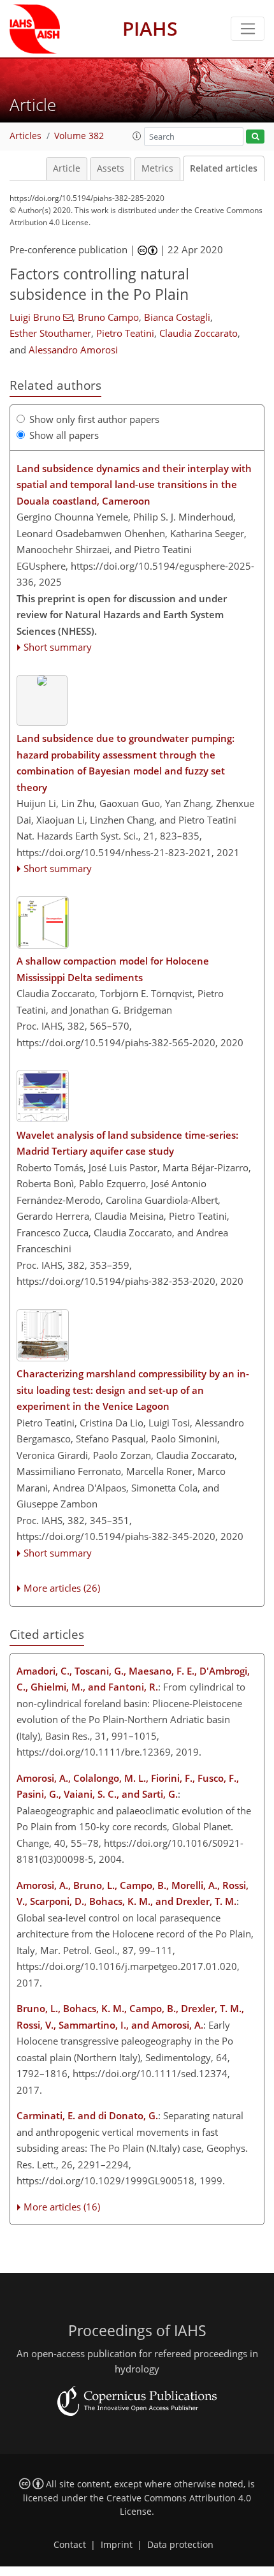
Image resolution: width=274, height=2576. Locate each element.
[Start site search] (255, 137)
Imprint (117, 2545)
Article (67, 168)
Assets (111, 168)
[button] (137, 136)
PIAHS (150, 28)
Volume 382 (79, 136)
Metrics (157, 168)
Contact (70, 2545)
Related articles (224, 168)
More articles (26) (62, 1588)
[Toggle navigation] (248, 29)
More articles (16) (62, 2207)
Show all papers (64, 435)
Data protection (180, 2545)
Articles (25, 136)
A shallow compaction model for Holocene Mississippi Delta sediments (113, 969)
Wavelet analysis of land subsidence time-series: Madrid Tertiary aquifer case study (127, 1143)
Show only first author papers (94, 419)
